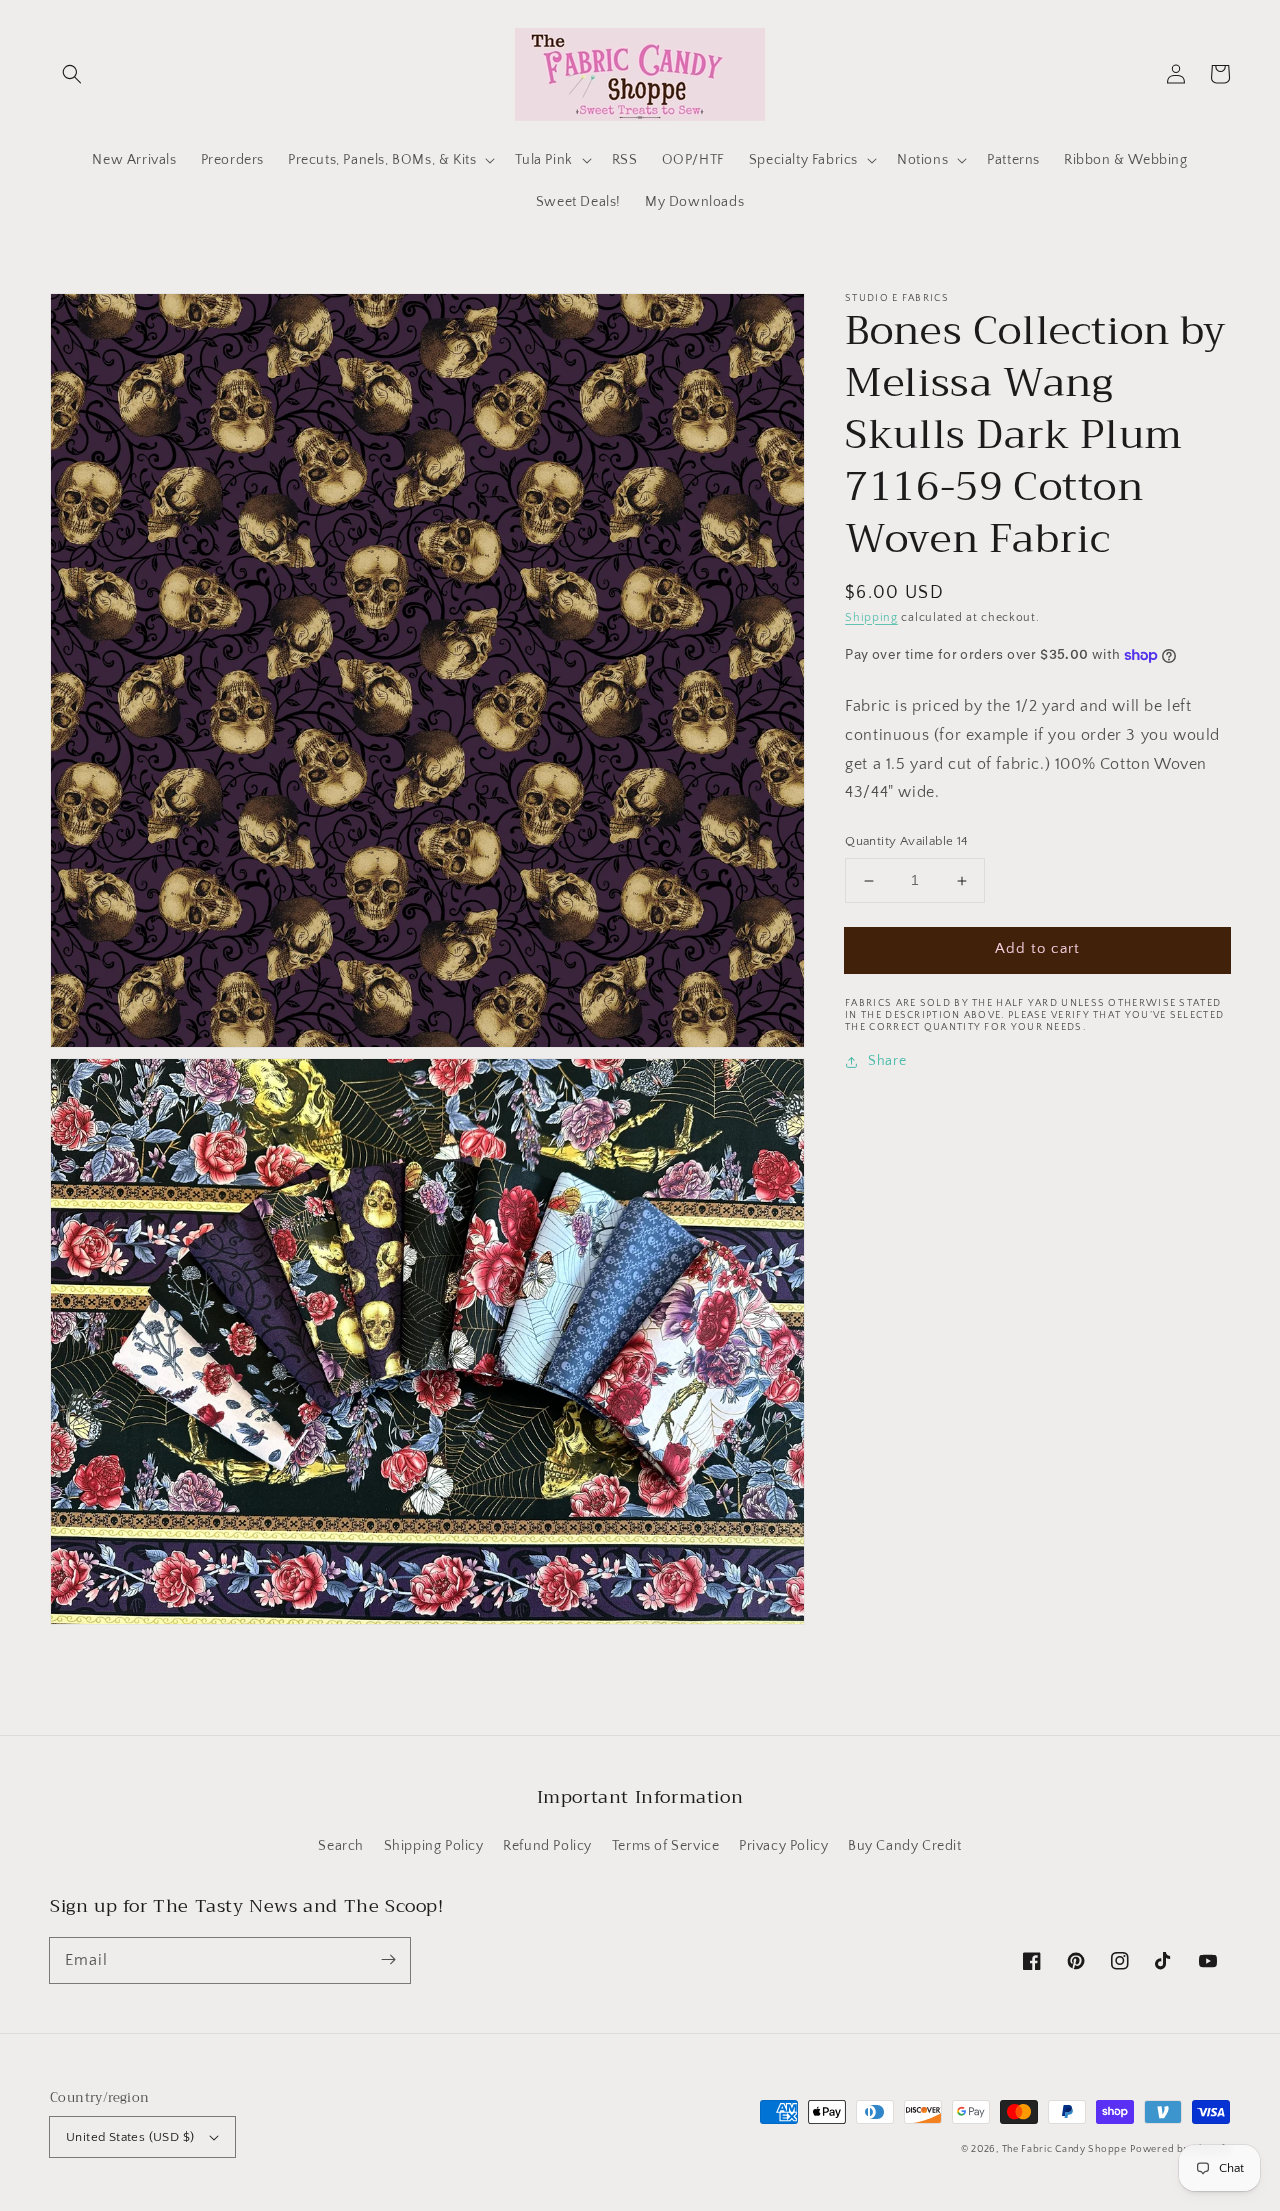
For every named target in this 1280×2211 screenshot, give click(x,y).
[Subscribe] (388, 1960)
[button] (72, 74)
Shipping (871, 617)
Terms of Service (666, 1846)
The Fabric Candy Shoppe (1064, 2149)
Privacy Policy (783, 1846)
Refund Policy (547, 1846)
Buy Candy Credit (905, 1846)
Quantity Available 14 (906, 842)
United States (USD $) (130, 2137)
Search (341, 1846)
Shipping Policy (434, 1846)
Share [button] (887, 1061)
